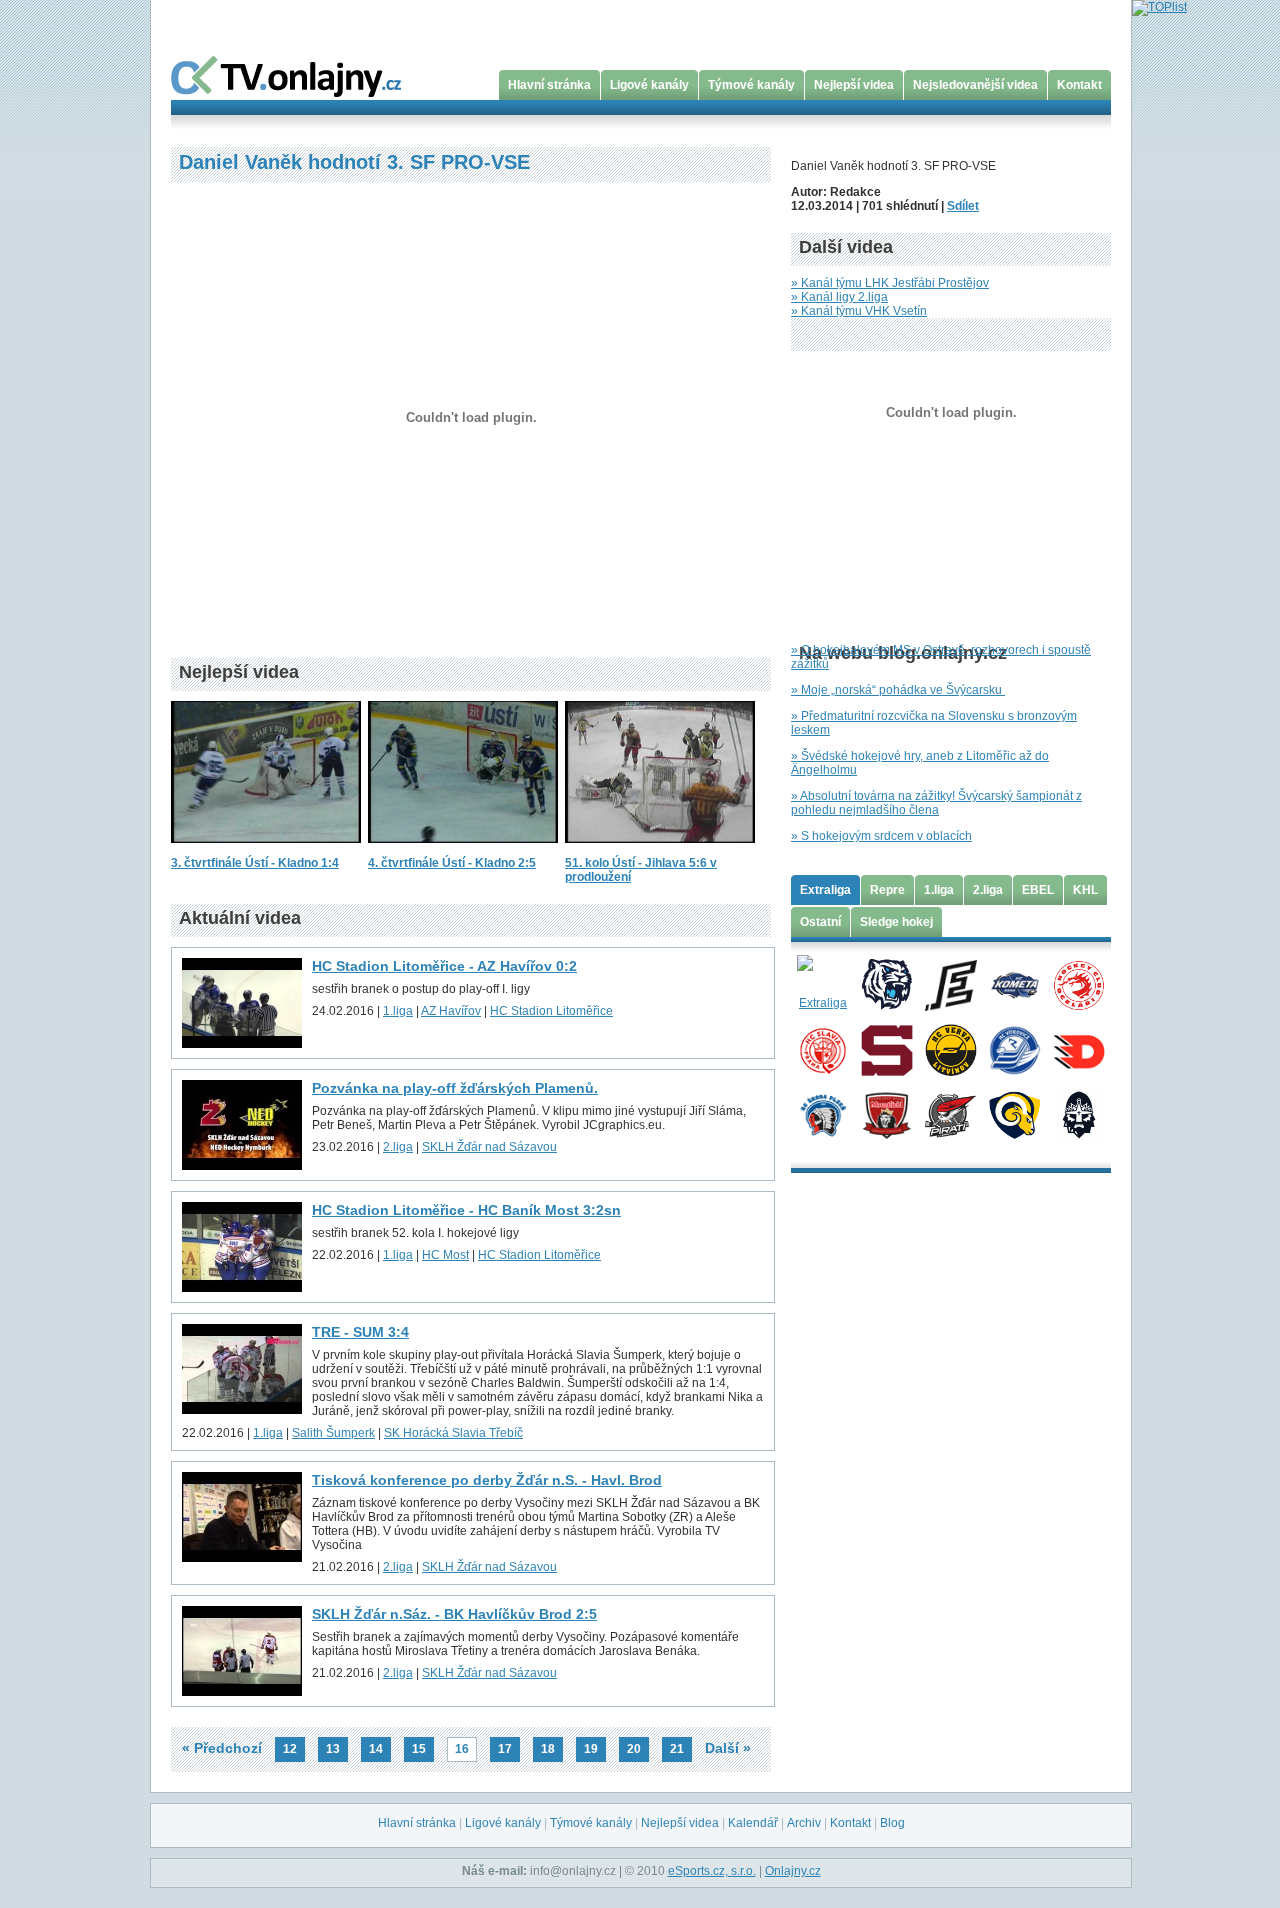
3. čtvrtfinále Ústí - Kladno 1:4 (255, 863)
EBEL (1038, 890)
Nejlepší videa (854, 85)
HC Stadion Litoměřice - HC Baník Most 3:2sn (466, 1210)
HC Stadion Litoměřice (551, 1011)
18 (548, 1749)
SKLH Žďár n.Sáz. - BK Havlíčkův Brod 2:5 (454, 1614)
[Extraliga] (822, 984)
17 (505, 1749)
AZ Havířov (451, 1011)
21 (677, 1749)
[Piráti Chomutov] (950, 1114)
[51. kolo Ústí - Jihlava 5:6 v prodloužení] (660, 849)
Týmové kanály (751, 85)
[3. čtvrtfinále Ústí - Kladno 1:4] (266, 849)
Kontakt (1079, 85)
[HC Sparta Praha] (886, 1049)
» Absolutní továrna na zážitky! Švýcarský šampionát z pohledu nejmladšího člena (936, 803)
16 (462, 1749)
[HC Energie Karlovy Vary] (950, 984)
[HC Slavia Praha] (822, 1049)
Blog (892, 1823)
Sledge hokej (896, 922)
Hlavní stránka (549, 85)
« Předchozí (222, 1748)
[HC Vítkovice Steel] (1014, 1049)
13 (333, 1749)
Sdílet (963, 206)
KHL (1085, 890)
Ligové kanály (649, 85)
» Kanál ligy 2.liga (839, 297)
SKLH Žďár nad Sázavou (489, 1147)
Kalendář (753, 1823)
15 (419, 1749)
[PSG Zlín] (1014, 1114)
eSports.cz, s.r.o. (712, 1871)
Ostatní (820, 922)
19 (591, 1749)
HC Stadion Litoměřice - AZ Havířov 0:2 (444, 966)
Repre (887, 890)
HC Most (445, 1255)
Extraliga (825, 890)
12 (290, 1749)
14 (376, 1749)
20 (634, 1749)
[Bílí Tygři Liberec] (886, 984)
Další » (728, 1748)
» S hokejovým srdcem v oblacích (881, 836)
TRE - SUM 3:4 (360, 1332)
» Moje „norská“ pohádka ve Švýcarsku (898, 690)
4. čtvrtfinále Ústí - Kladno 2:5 (452, 863)
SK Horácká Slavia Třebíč (453, 1433)
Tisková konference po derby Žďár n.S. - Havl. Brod (487, 1480)
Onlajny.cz (793, 1871)
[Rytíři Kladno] (1078, 1114)
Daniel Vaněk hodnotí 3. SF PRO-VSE (354, 162)
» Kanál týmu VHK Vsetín (859, 311)
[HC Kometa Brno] (1014, 984)
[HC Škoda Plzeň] (822, 1114)
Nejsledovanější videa (975, 85)
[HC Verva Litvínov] (950, 1049)
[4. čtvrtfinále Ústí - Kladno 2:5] (463, 849)
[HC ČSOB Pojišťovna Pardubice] (1078, 1049)
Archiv (804, 1823)
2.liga (398, 1147)
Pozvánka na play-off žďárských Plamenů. (455, 1088)
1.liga (398, 1011)
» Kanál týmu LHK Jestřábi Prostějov (890, 283)
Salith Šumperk (333, 1433)
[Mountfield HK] (886, 1114)
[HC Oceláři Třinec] (1078, 984)
